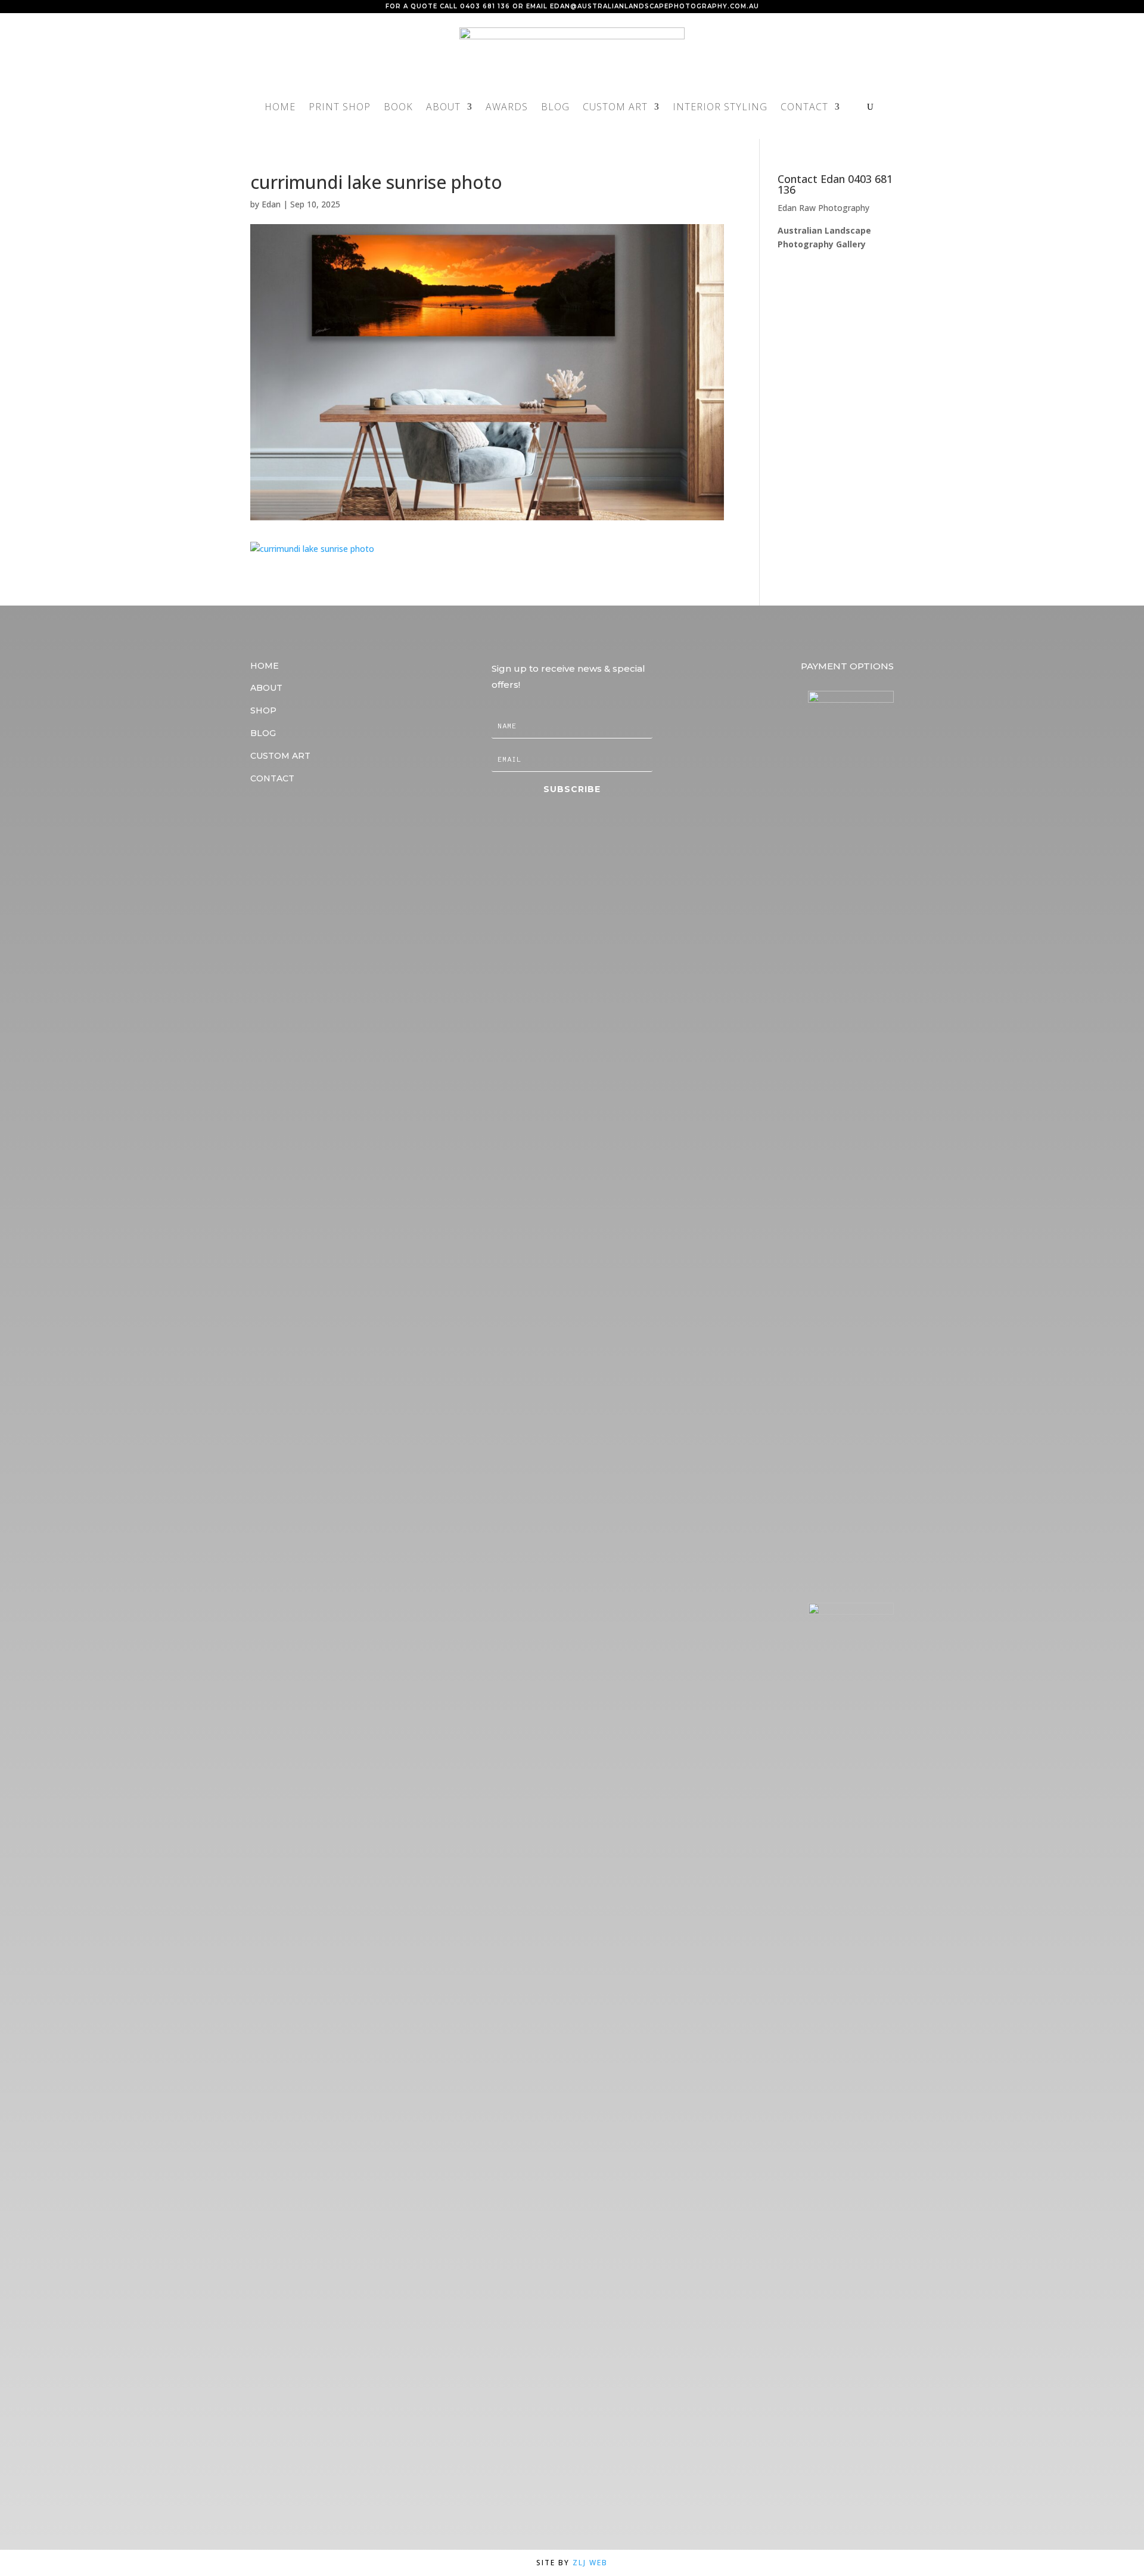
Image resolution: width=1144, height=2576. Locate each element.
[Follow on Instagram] (286, 817)
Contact (804, 108)
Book (398, 108)
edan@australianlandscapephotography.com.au (655, 6)
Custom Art (615, 108)
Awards (507, 108)
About (443, 108)
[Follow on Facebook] (256, 817)
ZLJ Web (590, 2563)
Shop (263, 710)
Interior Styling (720, 108)
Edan (271, 204)
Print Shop (340, 108)
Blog (555, 108)
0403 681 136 (485, 6)
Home (280, 108)
